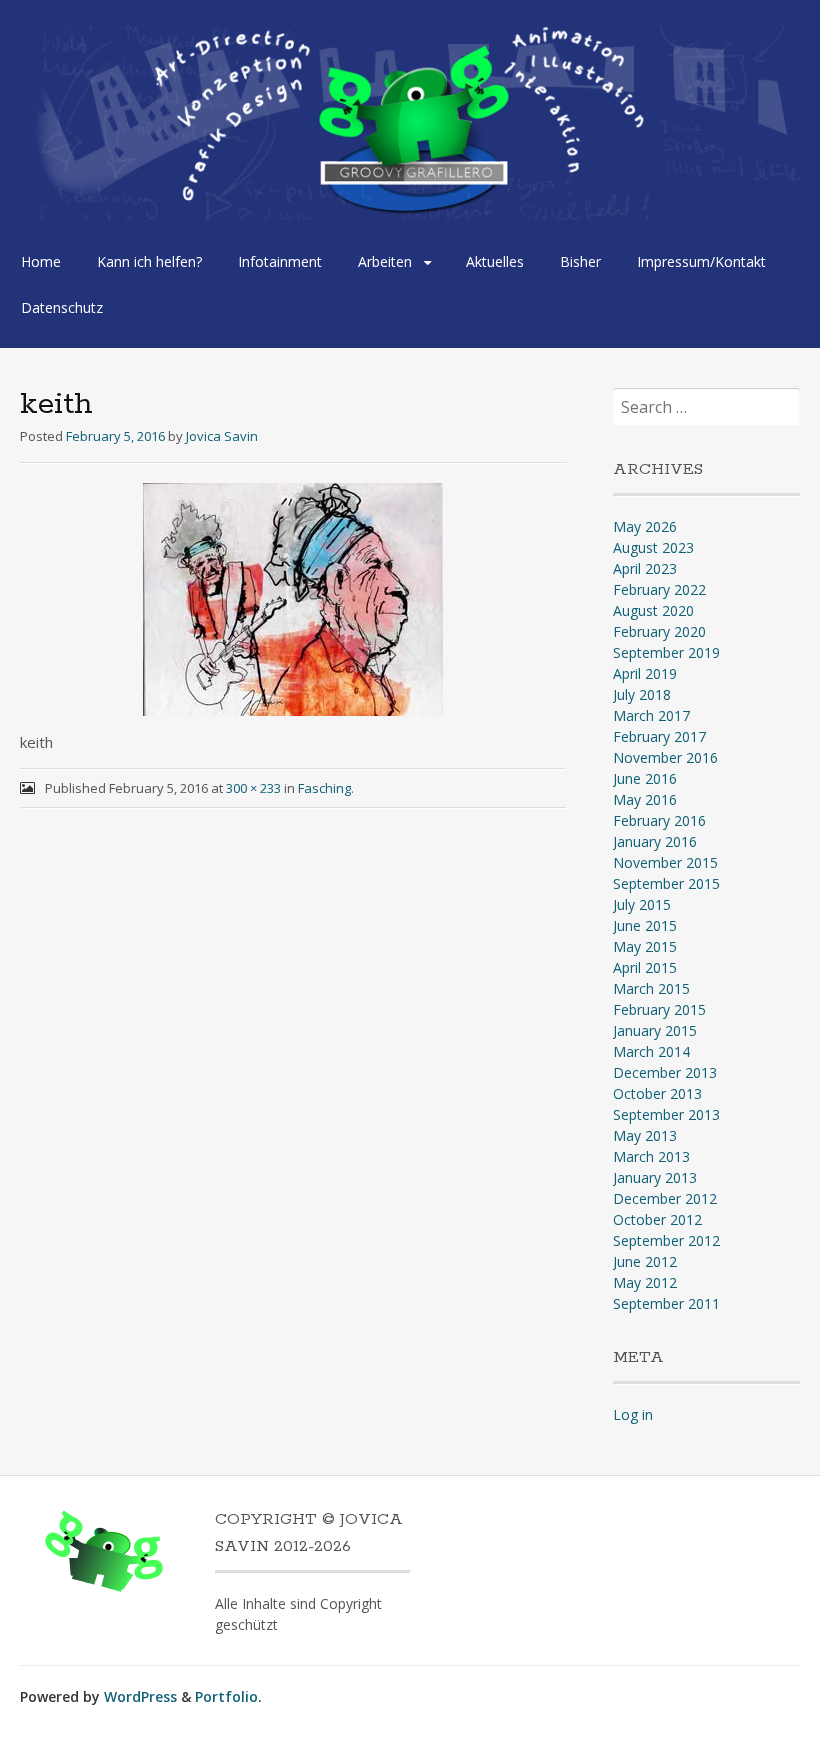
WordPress (140, 1696)
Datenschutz (62, 307)
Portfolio (226, 1696)
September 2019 (666, 652)
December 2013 (665, 1072)
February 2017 (659, 736)
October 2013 (657, 1093)
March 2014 (651, 1051)
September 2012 (666, 1240)
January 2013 (655, 1177)
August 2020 (653, 610)
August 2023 (653, 547)
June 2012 (645, 1261)
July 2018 (642, 694)
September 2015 (666, 883)
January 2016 (655, 841)
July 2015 (642, 904)
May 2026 (645, 526)
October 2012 (657, 1219)
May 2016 (645, 799)
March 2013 (651, 1156)
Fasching (324, 788)
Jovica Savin (222, 436)
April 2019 (645, 673)
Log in (633, 1414)
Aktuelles (495, 261)
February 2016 (659, 820)
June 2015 (645, 925)
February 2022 (659, 589)
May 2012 (645, 1282)
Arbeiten (385, 261)
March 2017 (651, 715)
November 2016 (665, 757)
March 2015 (651, 988)
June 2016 (645, 778)
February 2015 (659, 1009)
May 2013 (645, 1135)
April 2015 (645, 967)
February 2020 (659, 631)
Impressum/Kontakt (701, 261)
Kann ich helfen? (149, 261)
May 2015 (645, 946)
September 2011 (666, 1303)
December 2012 (665, 1198)
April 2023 (645, 568)
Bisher (580, 261)
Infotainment (280, 261)
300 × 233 (253, 788)
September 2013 (666, 1114)
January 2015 (655, 1030)
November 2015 (665, 862)
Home (41, 261)
